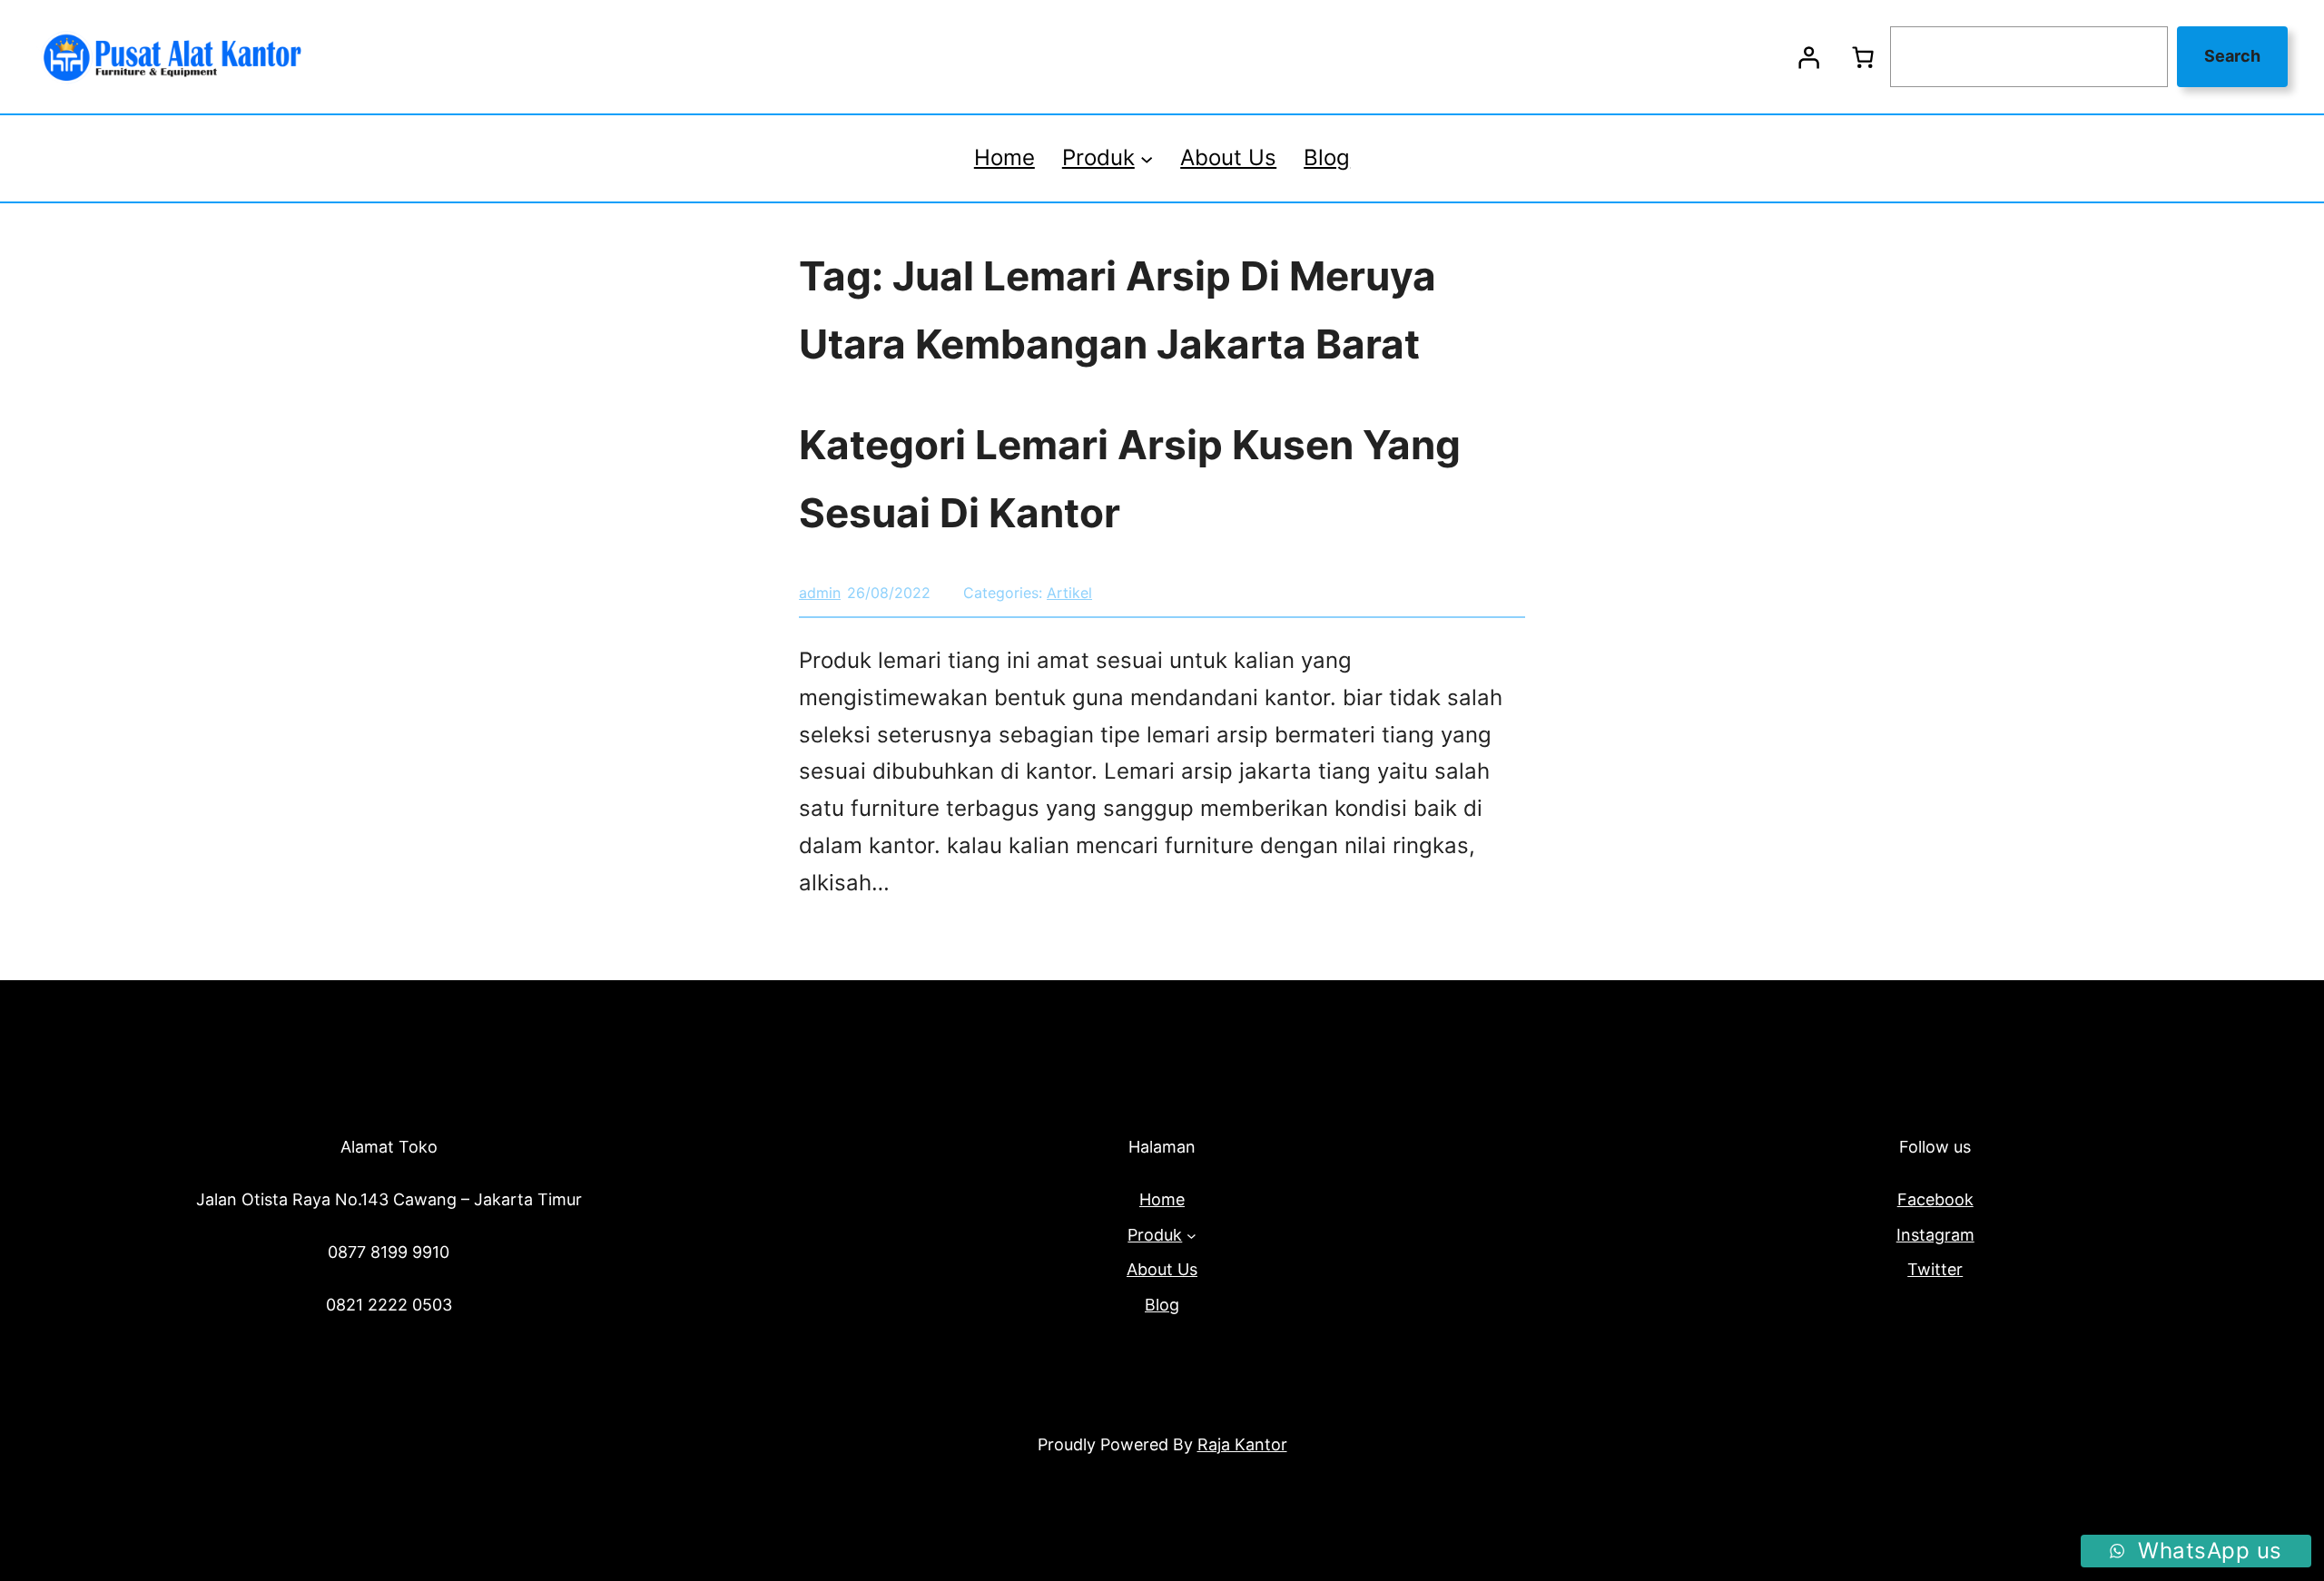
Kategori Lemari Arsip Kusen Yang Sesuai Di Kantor (1130, 479)
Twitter (1935, 1269)
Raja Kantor (1242, 1444)
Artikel (1069, 593)
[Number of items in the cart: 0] (1863, 57)
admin (820, 593)
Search (2232, 56)
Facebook (1935, 1199)
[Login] (1808, 57)
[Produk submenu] (1147, 158)
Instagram (1935, 1235)
